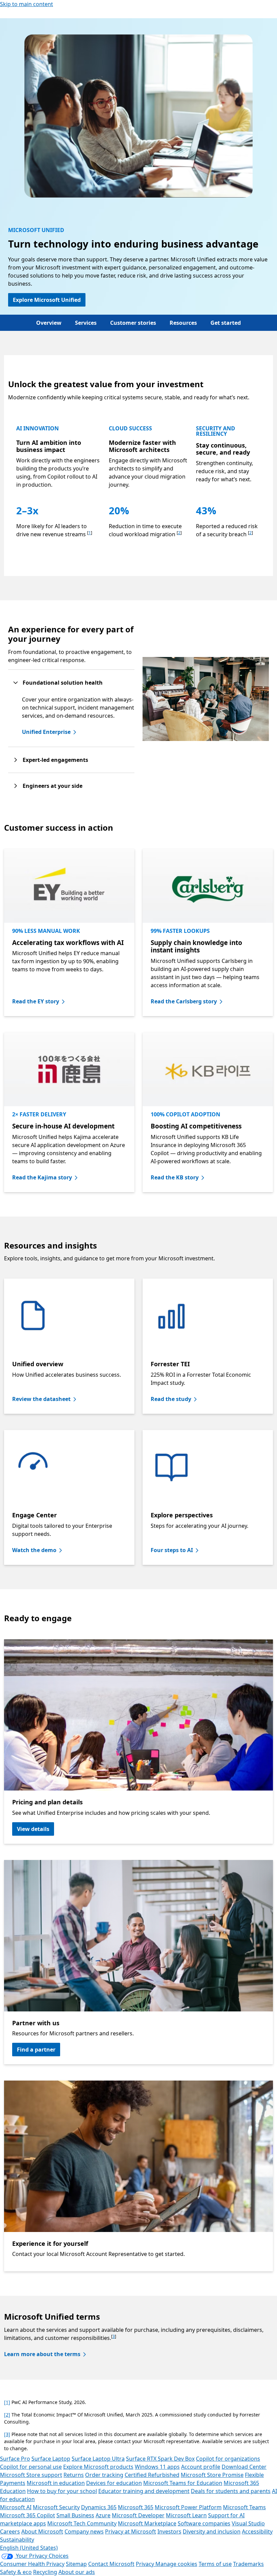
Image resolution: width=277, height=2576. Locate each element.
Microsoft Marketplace (147, 2523)
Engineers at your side (53, 786)
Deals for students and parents (231, 2491)
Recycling (45, 2572)
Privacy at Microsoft (131, 2531)
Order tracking (104, 2475)
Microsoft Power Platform (188, 2507)
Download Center (244, 2467)
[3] (7, 2434)
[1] (7, 2402)
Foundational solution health (63, 683)
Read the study (171, 1399)
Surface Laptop (51, 2459)
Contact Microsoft (111, 2564)
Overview (49, 323)
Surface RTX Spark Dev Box (160, 2459)
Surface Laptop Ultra (98, 2459)
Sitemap (76, 2564)
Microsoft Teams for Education (183, 2483)
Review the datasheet (41, 1399)
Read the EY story (36, 1001)
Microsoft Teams (244, 2507)
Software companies (204, 2523)
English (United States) (29, 2548)
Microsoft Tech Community (82, 2523)
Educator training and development (144, 2491)
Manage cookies (176, 2564)
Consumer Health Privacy (32, 2564)
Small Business (75, 2515)
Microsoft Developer (138, 2515)
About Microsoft (42, 2531)
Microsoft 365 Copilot (28, 2515)
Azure (103, 2515)
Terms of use (215, 2564)
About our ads (77, 2572)
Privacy (146, 2564)
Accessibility (257, 2531)
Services (86, 323)
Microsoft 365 (136, 2507)
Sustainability (17, 2540)
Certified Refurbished (152, 2475)
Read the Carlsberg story (184, 1001)
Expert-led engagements (55, 760)
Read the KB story (175, 1177)
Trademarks (248, 2564)
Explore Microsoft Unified (47, 300)
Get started (226, 323)
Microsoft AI (16, 2507)
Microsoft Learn (186, 2515)
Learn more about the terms (42, 2354)
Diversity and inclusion (212, 2531)
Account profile (201, 2467)
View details (33, 1829)
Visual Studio (248, 2523)
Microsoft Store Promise (212, 2475)
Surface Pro (15, 2459)
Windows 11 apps (157, 2467)
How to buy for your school (62, 2491)
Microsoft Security (56, 2507)
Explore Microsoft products (98, 2467)
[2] (7, 2415)
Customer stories (133, 323)
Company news (84, 2531)
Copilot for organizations (228, 2459)
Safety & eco (16, 2572)
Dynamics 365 (99, 2507)
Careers (10, 2531)
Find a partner (36, 2050)
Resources (183, 323)
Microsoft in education (56, 2483)
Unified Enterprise (46, 732)
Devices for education (114, 2483)
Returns (74, 2475)
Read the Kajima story (42, 1177)
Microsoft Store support (31, 2475)
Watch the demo (34, 1550)
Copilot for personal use (31, 2467)
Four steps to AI (172, 1550)
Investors (169, 2531)
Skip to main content (27, 4)
